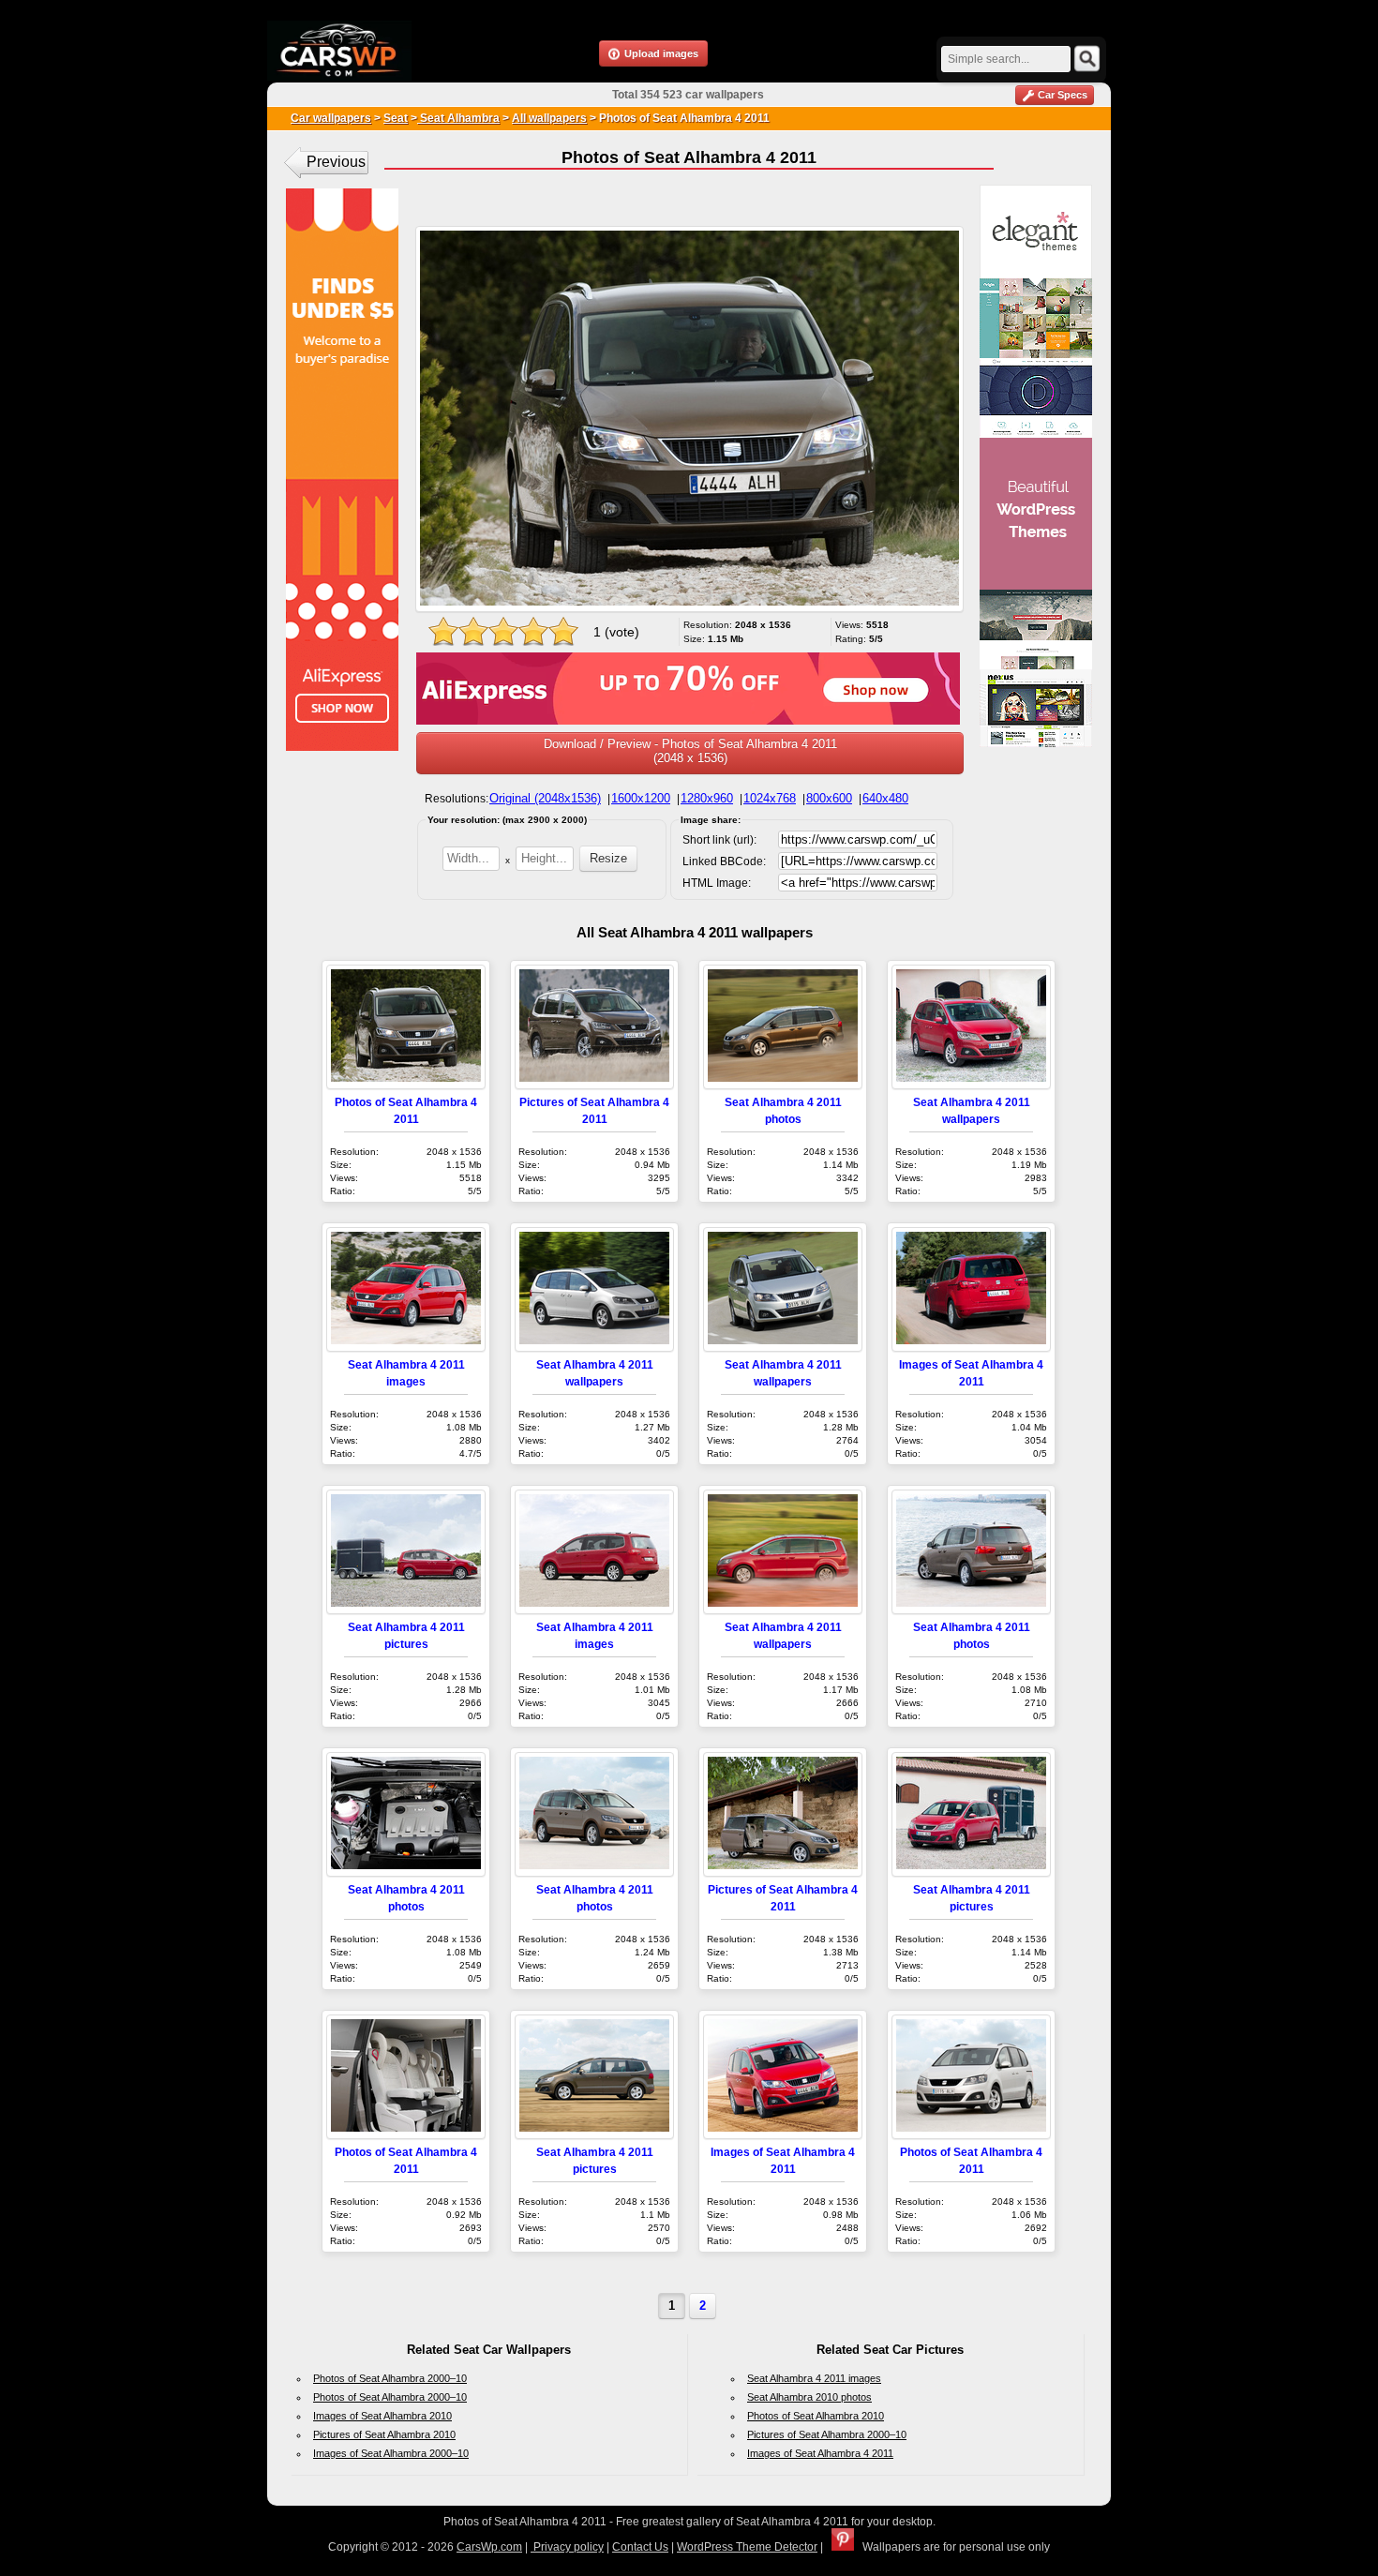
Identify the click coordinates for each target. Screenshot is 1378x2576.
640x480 (885, 798)
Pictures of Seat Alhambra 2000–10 (827, 2434)
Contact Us (640, 2547)
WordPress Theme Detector (747, 2547)
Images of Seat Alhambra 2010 (382, 2416)
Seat (396, 118)
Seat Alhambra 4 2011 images (814, 2378)
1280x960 (707, 798)
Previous (336, 162)
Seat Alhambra (458, 118)
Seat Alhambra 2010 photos (809, 2397)
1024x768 (770, 798)
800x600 (829, 798)
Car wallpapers (331, 118)
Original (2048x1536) (545, 798)
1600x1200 (641, 798)
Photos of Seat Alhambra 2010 (816, 2416)
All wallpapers (549, 118)
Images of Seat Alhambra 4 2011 (820, 2453)
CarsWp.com (489, 2547)
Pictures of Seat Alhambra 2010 (384, 2434)
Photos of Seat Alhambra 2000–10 (390, 2378)
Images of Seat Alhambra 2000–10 (391, 2453)
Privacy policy (567, 2547)
